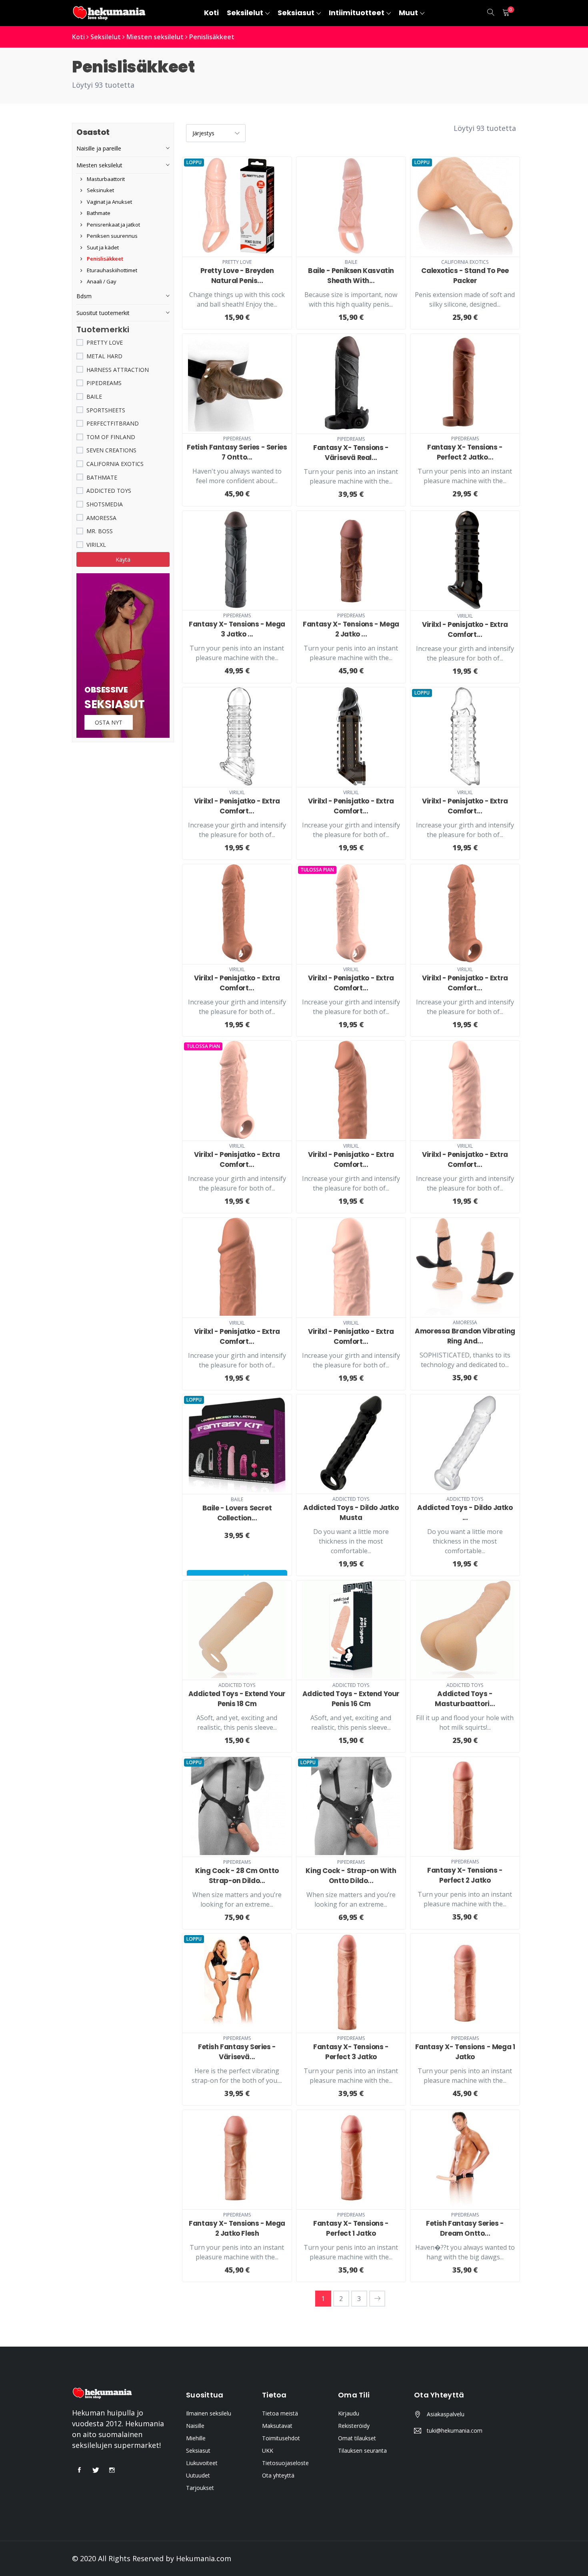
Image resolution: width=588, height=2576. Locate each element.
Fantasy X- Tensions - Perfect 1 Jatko (351, 2228)
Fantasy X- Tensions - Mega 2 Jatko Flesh (237, 2228)
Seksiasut (198, 2451)
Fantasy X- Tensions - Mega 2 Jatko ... (351, 629)
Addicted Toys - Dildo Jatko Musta (351, 1513)
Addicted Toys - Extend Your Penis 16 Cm (351, 1699)
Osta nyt (109, 722)
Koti (78, 37)
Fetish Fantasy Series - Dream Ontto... (465, 2228)
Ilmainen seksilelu (209, 2413)
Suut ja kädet (102, 247)
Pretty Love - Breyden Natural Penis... (237, 276)
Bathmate (98, 213)
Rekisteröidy (354, 2426)
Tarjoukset (200, 2488)
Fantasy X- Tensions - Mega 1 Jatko (465, 2052)
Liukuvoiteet (202, 2463)
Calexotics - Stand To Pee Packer (465, 276)
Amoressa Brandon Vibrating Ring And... (465, 1336)
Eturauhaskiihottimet (111, 270)
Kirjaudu (349, 2413)
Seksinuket (100, 190)
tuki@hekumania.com (455, 2430)
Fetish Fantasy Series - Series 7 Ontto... (237, 452)
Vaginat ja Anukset (109, 202)
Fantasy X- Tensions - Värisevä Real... (351, 453)
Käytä (123, 559)
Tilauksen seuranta (362, 2451)
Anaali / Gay (101, 281)
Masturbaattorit (105, 179)
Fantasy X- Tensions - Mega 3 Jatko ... (237, 629)
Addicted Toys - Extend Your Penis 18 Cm (237, 1699)
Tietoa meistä (280, 2413)
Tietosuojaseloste (285, 2463)
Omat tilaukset (357, 2438)
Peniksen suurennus (112, 236)
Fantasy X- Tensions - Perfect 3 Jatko (351, 2052)
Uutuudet (198, 2475)
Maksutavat (277, 2426)
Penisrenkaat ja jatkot (113, 225)
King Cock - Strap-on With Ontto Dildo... (351, 1876)
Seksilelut (106, 37)
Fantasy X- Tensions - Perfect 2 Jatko (465, 1875)
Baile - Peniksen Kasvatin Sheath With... (351, 276)
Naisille (195, 2426)
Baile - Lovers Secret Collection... (237, 1513)
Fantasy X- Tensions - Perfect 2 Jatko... (465, 452)
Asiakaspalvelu (446, 2414)
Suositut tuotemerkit (103, 313)
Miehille (196, 2438)
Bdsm (84, 296)
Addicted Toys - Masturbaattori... (465, 1699)
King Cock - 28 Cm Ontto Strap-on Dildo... (237, 1876)
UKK (268, 2451)
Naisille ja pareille (99, 148)
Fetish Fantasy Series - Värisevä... (237, 2052)
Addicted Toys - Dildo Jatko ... (465, 1513)
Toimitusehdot (281, 2438)
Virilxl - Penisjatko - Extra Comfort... (465, 629)
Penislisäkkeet (212, 37)
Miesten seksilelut (155, 37)
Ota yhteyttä (278, 2475)
